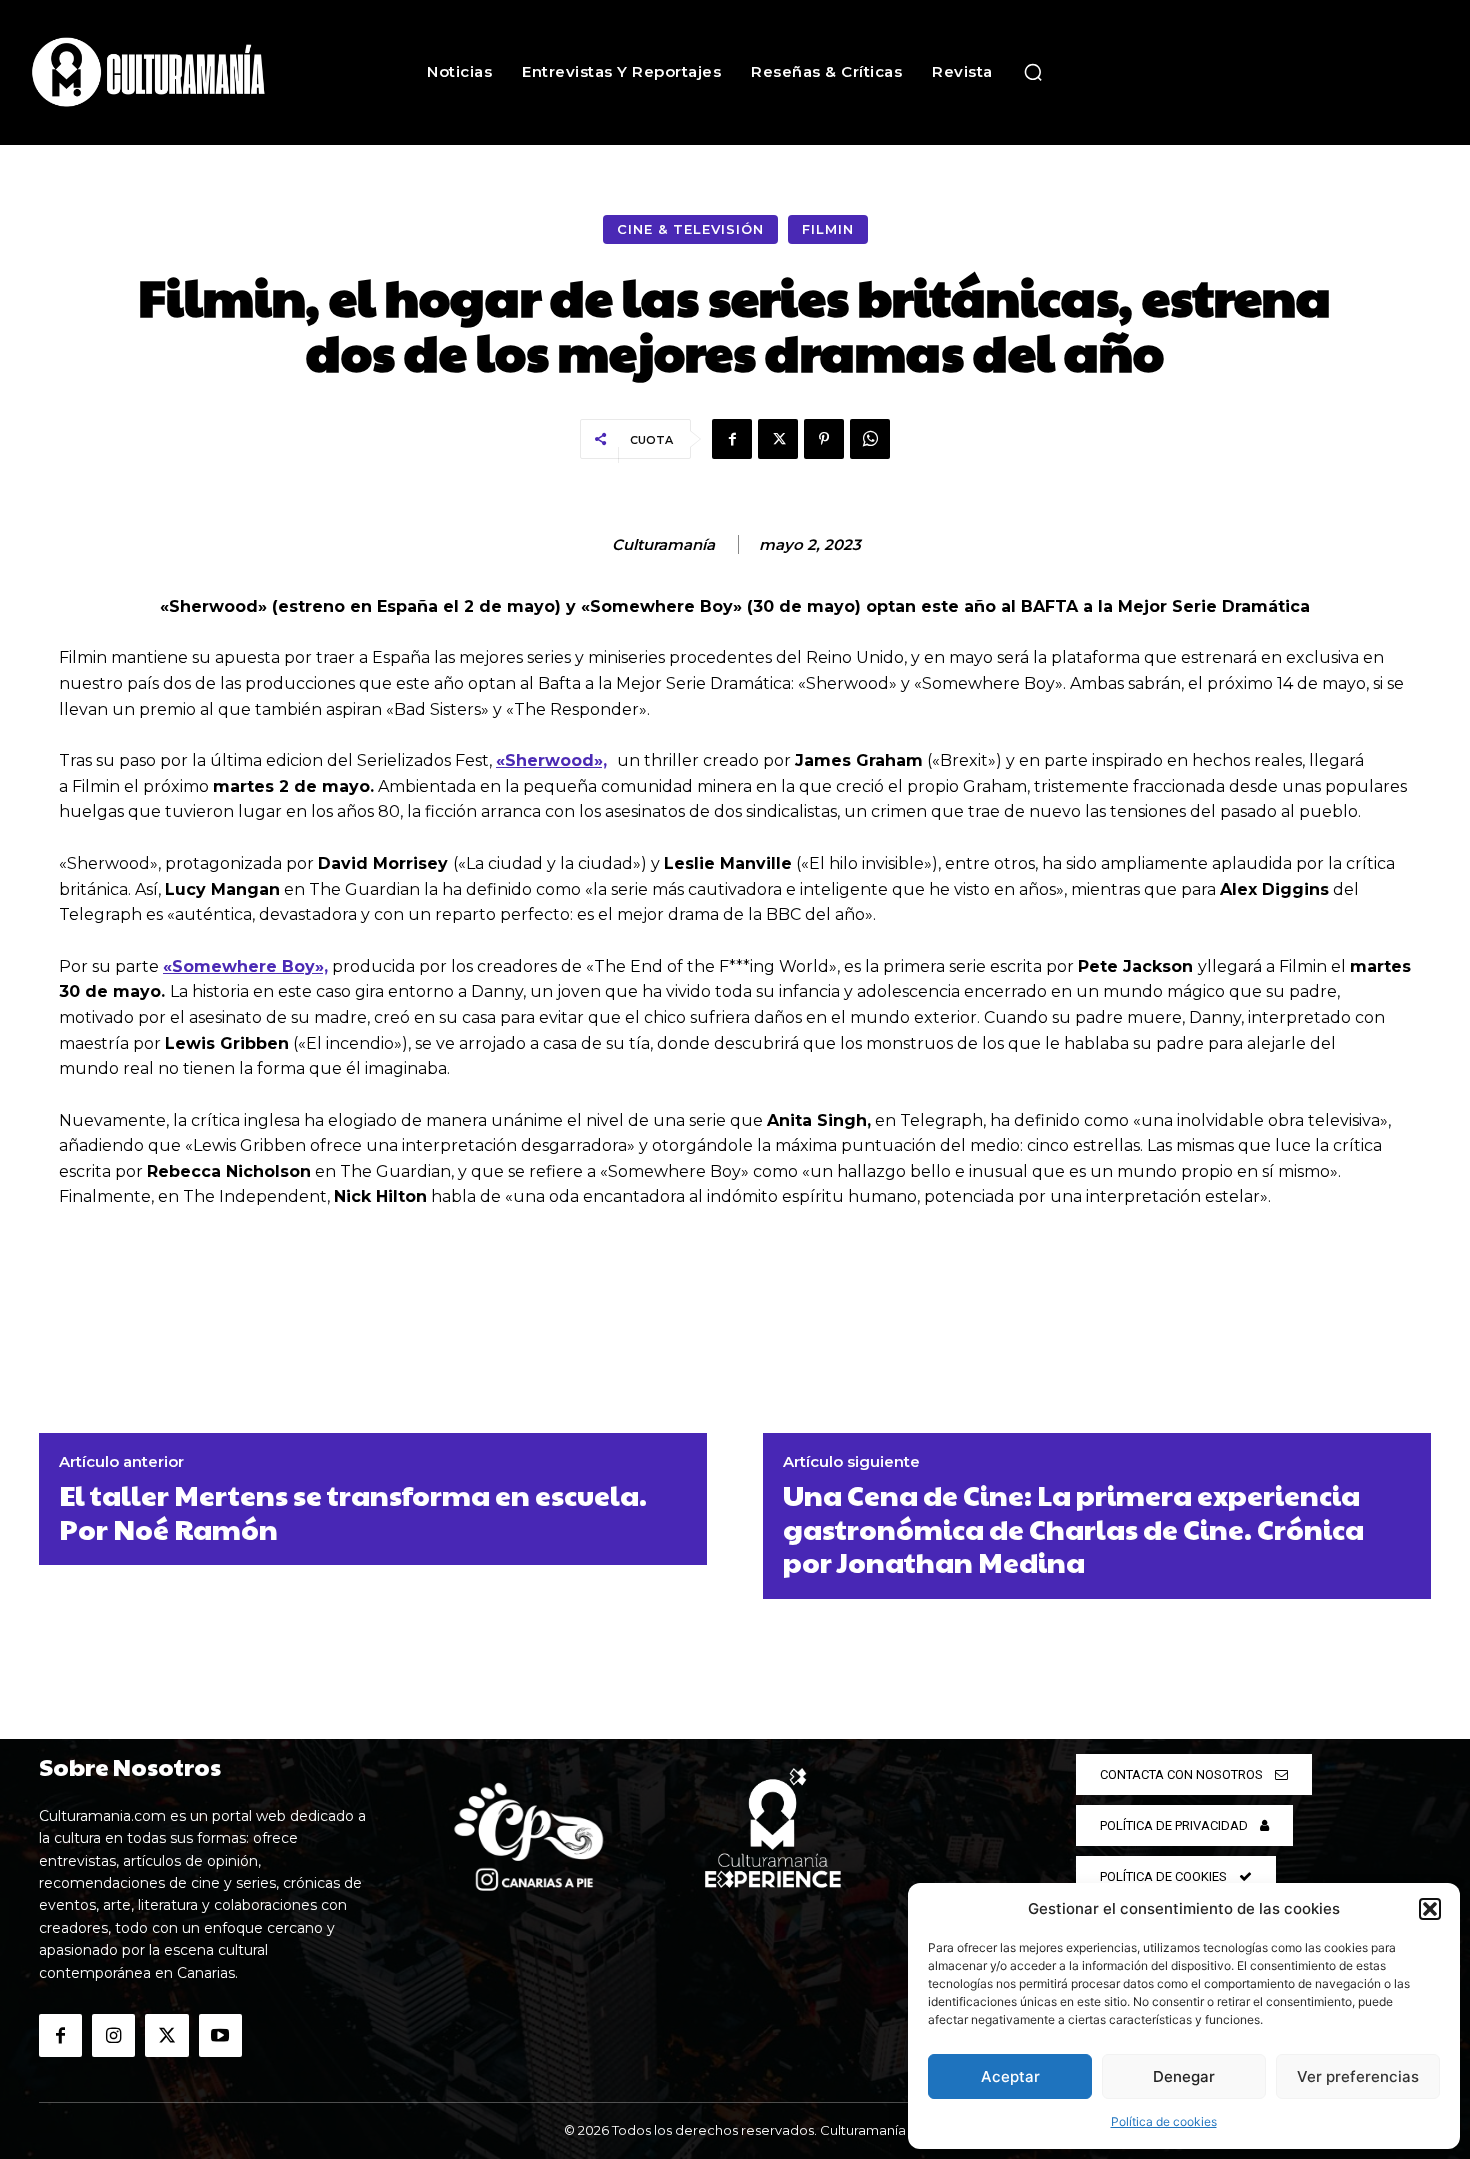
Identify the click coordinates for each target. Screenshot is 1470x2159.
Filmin (828, 229)
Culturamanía (663, 545)
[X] (778, 439)
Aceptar (1010, 2076)
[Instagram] (113, 2035)
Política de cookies (1164, 2121)
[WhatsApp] (870, 439)
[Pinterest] (824, 439)
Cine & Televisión (690, 229)
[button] (1430, 1909)
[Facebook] (732, 439)
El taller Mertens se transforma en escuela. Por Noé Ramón (353, 1511)
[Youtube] (220, 2035)
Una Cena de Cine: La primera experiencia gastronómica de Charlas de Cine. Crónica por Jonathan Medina (1073, 1528)
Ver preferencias (1358, 2076)
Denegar (1184, 2076)
